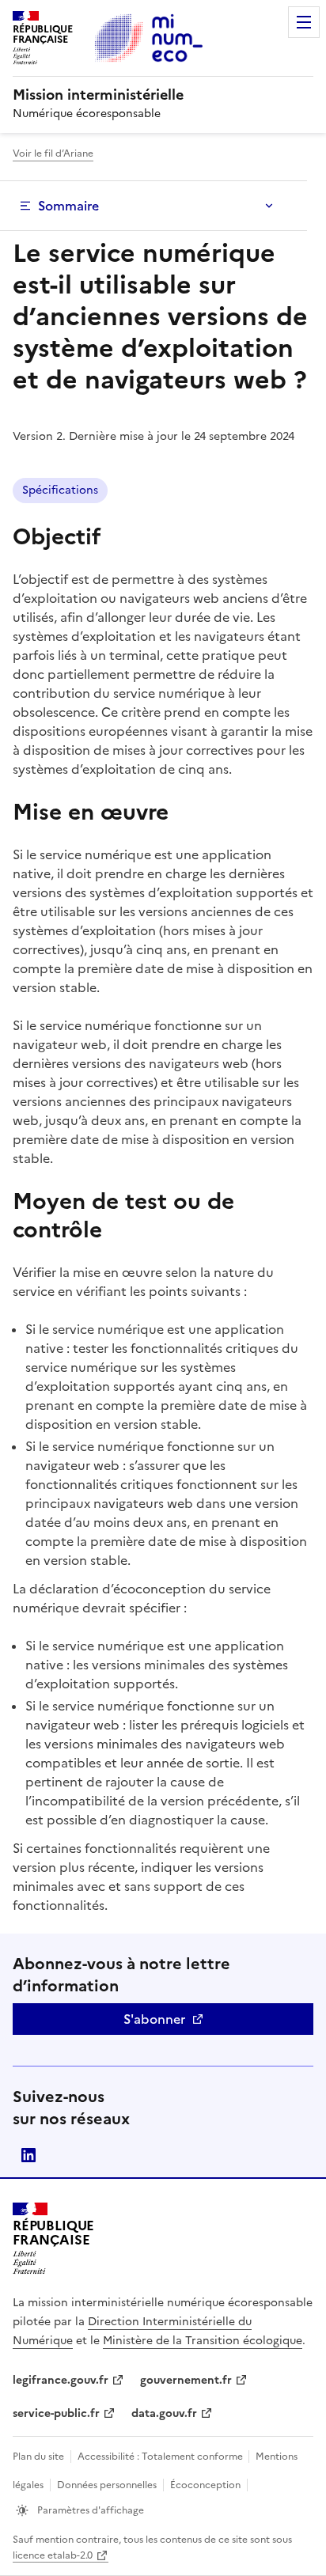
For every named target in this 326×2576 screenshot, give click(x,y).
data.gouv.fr (164, 2413)
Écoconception (205, 2485)
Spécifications (60, 490)
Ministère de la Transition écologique (203, 2341)
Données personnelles (107, 2485)
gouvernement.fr (186, 2380)
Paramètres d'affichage (89, 2510)
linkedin (28, 2155)
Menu (304, 22)
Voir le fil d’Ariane (53, 153)
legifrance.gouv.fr (61, 2380)
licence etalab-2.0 (53, 2555)
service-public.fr (56, 2413)
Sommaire (68, 206)
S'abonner (154, 2019)
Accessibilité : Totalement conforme (161, 2457)
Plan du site (38, 2457)
